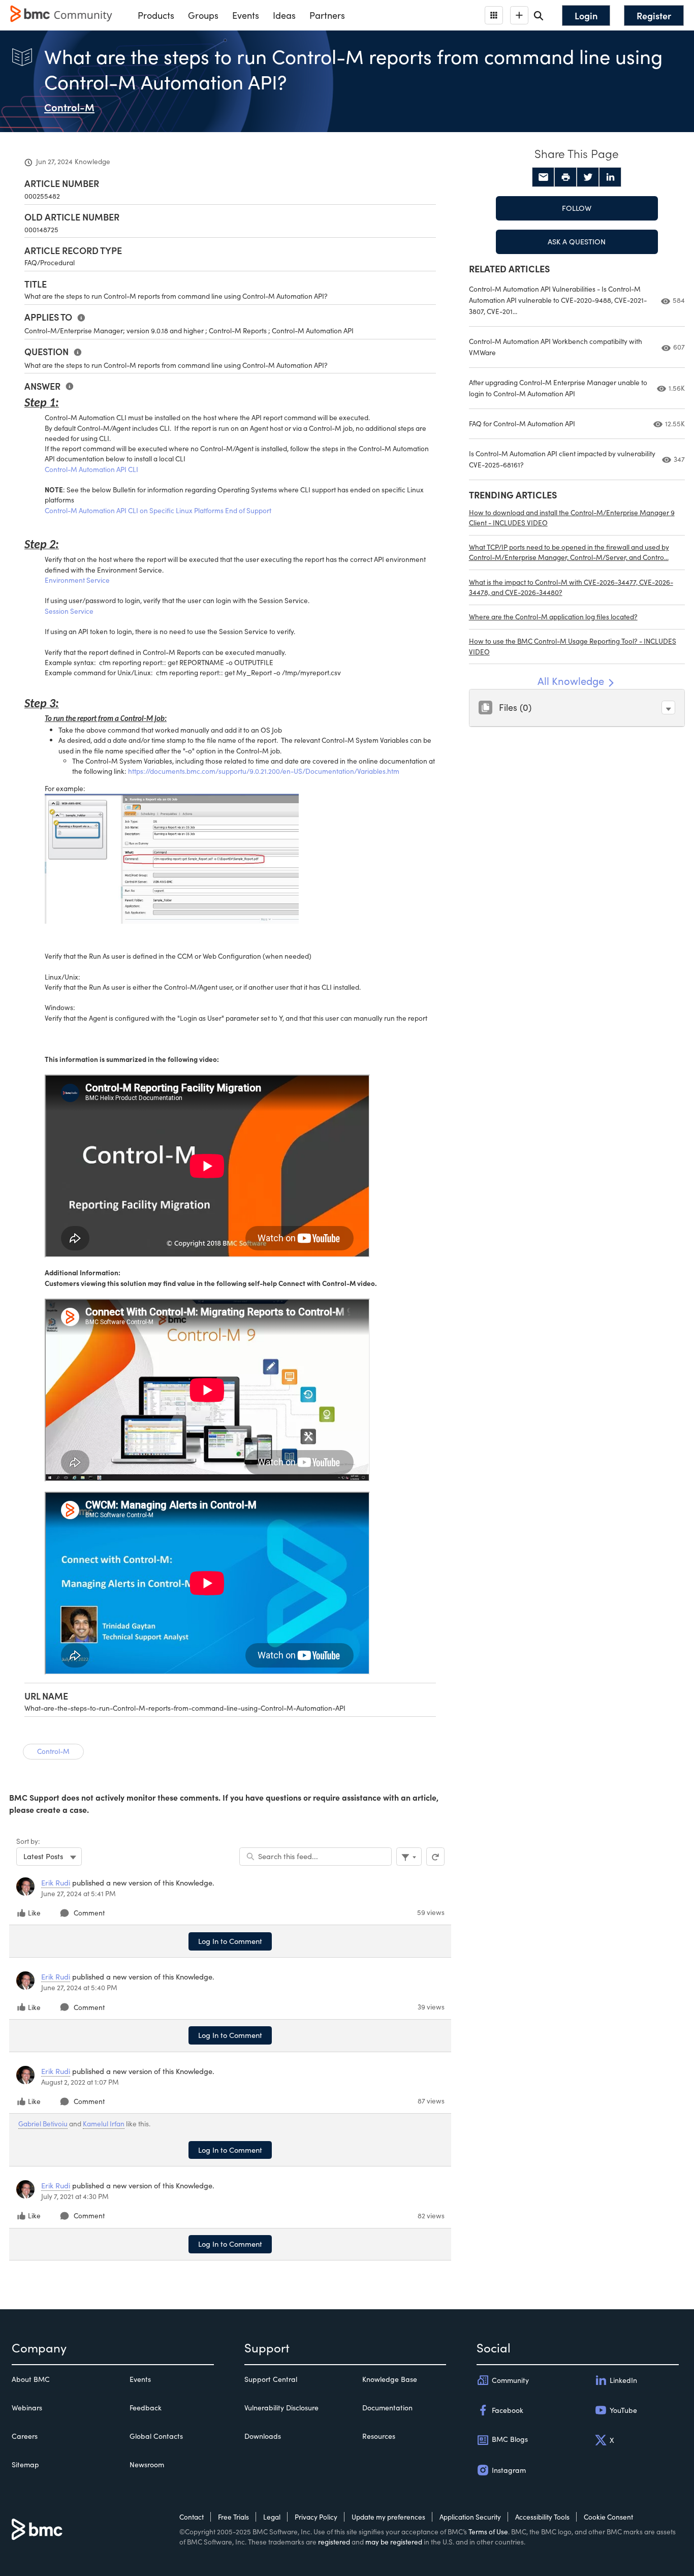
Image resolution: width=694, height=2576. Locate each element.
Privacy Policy (316, 2517)
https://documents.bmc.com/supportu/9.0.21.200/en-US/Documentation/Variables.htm (264, 771)
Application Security (470, 2517)
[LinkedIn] (610, 177)
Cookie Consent (608, 2517)
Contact (192, 2517)
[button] (668, 708)
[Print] (565, 177)
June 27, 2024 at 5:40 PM (79, 1987)
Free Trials (233, 2517)
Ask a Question (577, 241)
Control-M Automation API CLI (91, 469)
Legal (272, 2517)
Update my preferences (388, 2517)
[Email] (543, 177)
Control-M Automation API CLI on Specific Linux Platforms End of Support (158, 510)
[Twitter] (588, 177)
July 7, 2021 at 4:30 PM (75, 2196)
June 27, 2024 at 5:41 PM (78, 1893)
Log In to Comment (230, 1941)
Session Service (69, 611)
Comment (89, 1913)
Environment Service (77, 580)
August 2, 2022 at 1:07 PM (80, 2082)
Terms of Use (488, 2532)
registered (334, 2542)
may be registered (394, 2542)
